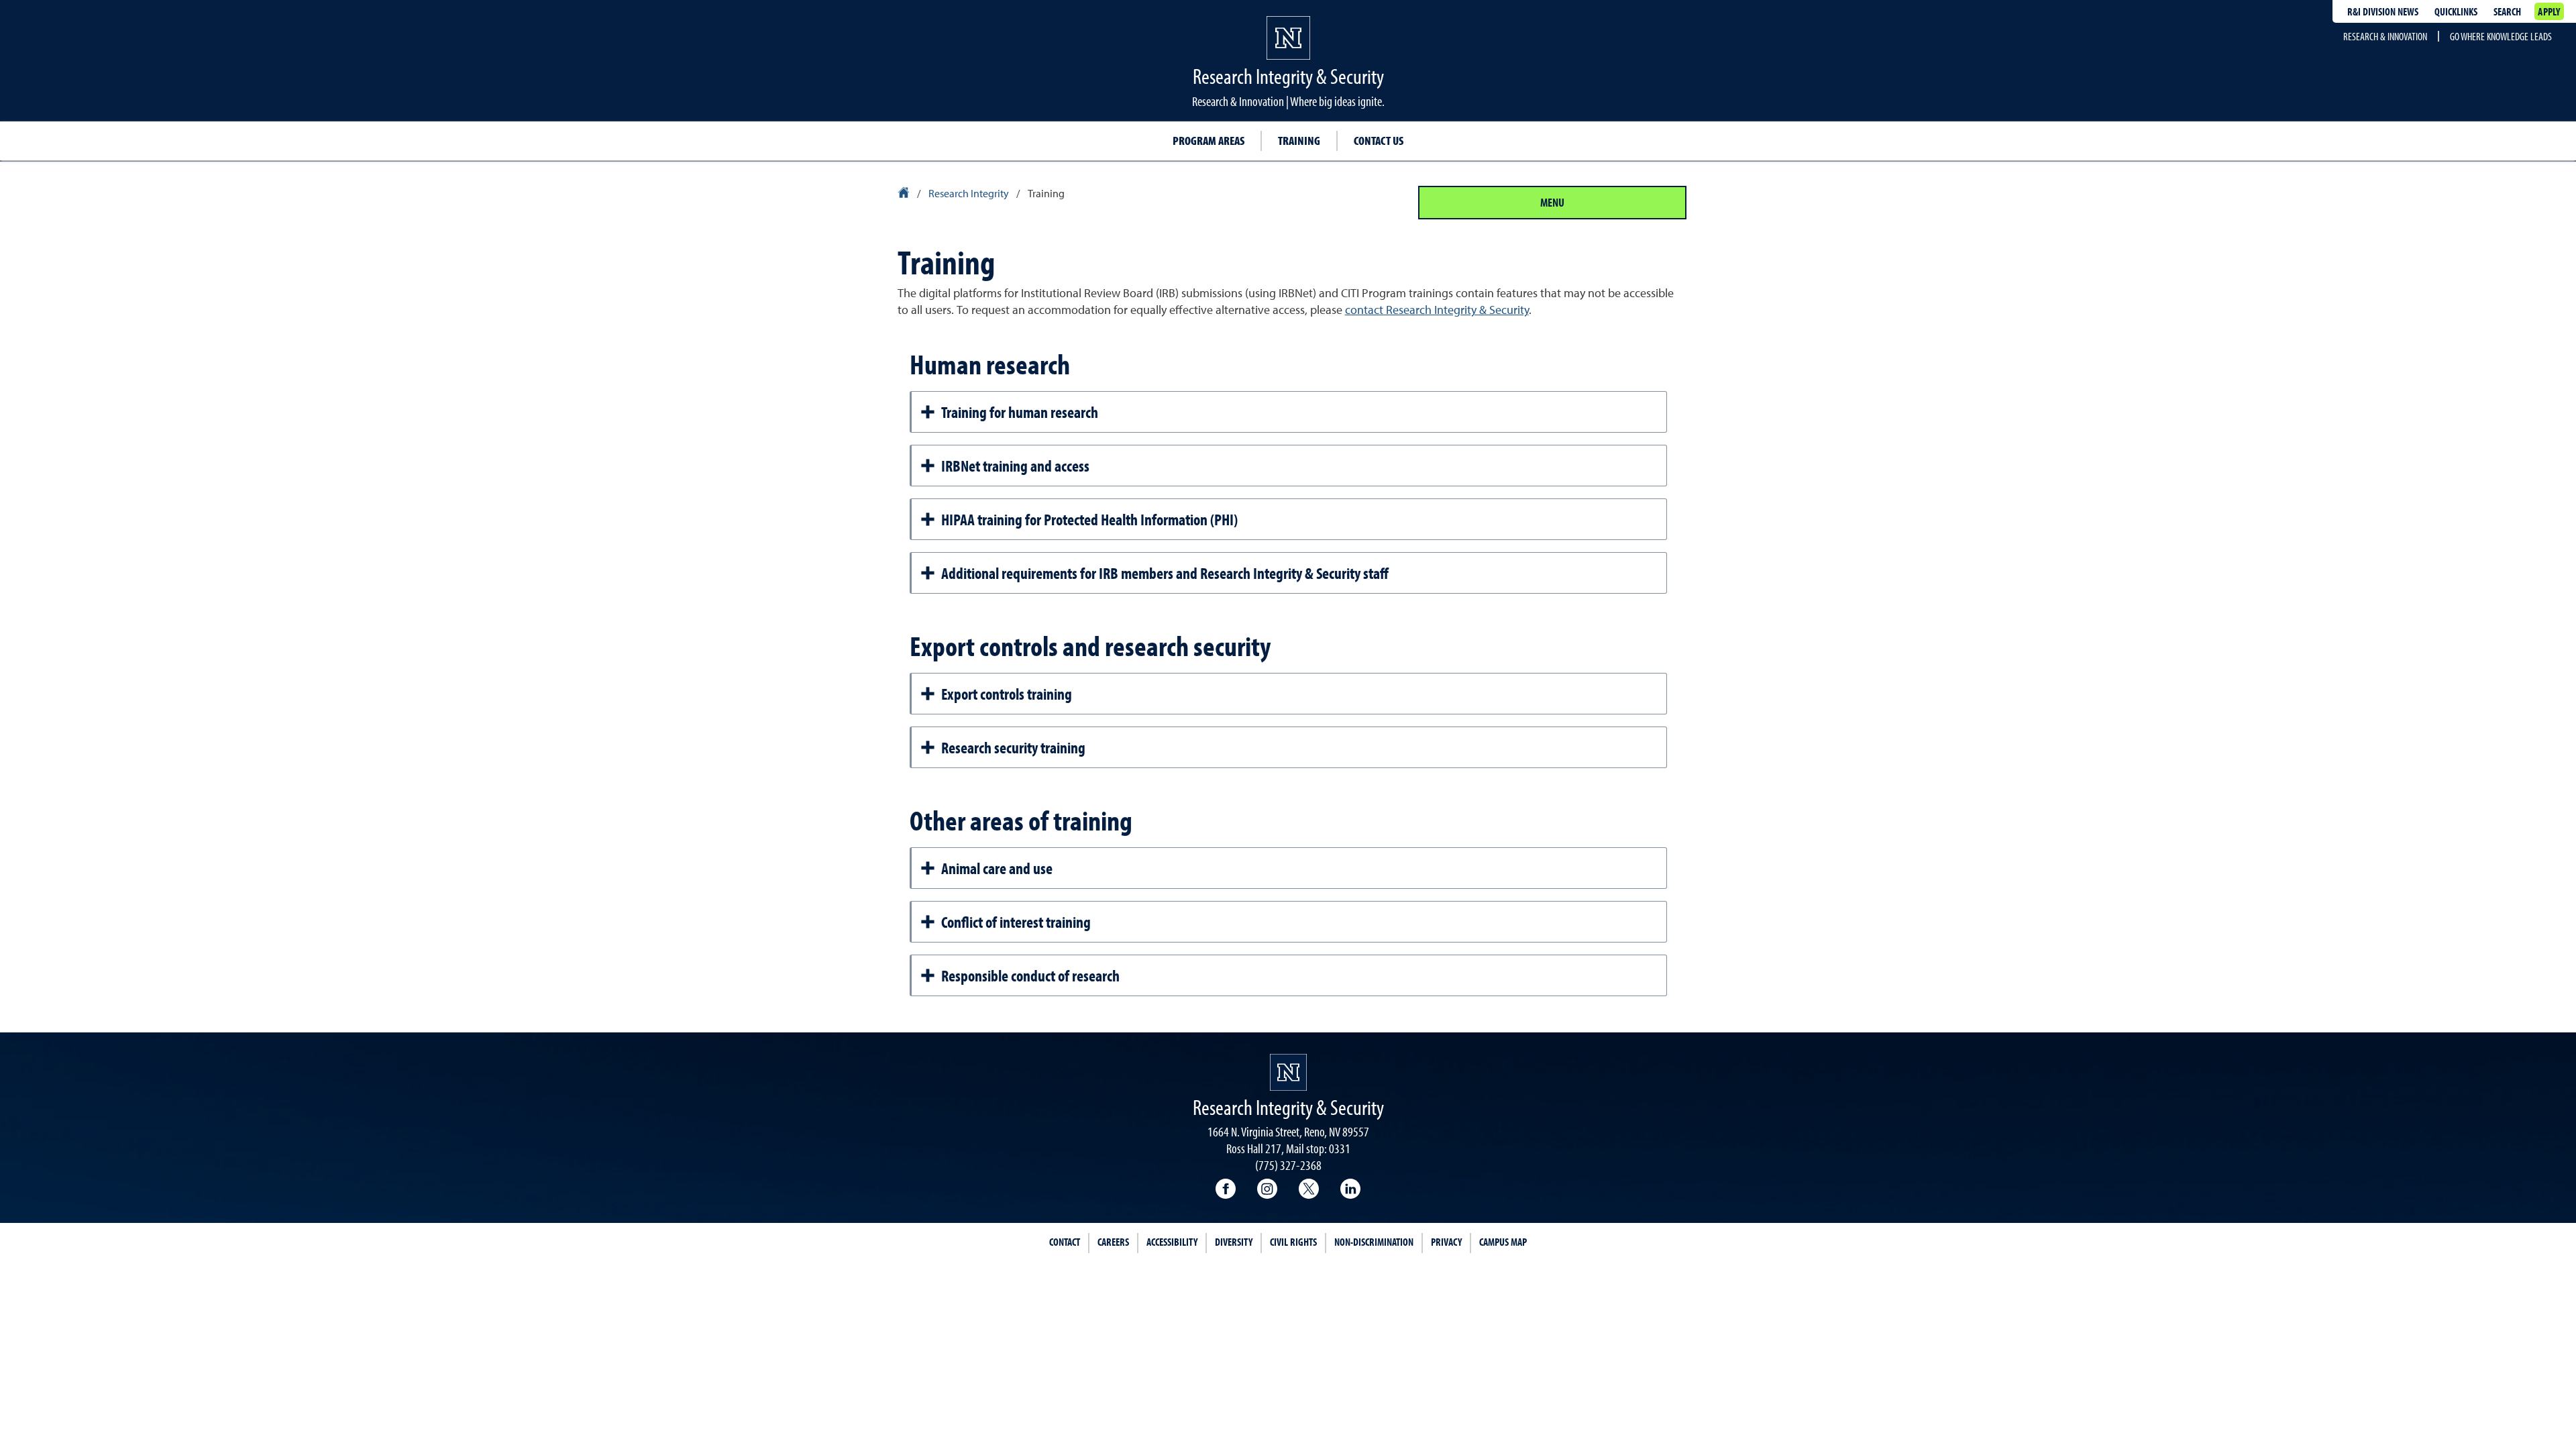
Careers (1113, 1242)
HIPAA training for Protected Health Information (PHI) (1089, 519)
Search (2507, 11)
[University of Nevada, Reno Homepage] (1288, 1072)
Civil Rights (1293, 1242)
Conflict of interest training (1016, 922)
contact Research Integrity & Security (1437, 311)
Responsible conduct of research (1030, 975)
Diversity (1234, 1242)
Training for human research (1020, 412)
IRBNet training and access (1015, 466)
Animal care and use (997, 868)
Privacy (1446, 1242)
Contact (1065, 1242)
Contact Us (1379, 141)
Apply (2549, 11)
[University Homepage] (905, 195)
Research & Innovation (2385, 36)
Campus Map (1503, 1242)
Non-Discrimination (1374, 1242)
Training (1299, 141)
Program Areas (1209, 141)
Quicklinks (2456, 11)
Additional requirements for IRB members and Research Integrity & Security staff (1165, 573)
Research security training (1013, 747)
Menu (1552, 202)
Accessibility (1172, 1242)
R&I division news (2383, 11)
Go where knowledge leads (2501, 36)
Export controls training (1007, 694)
